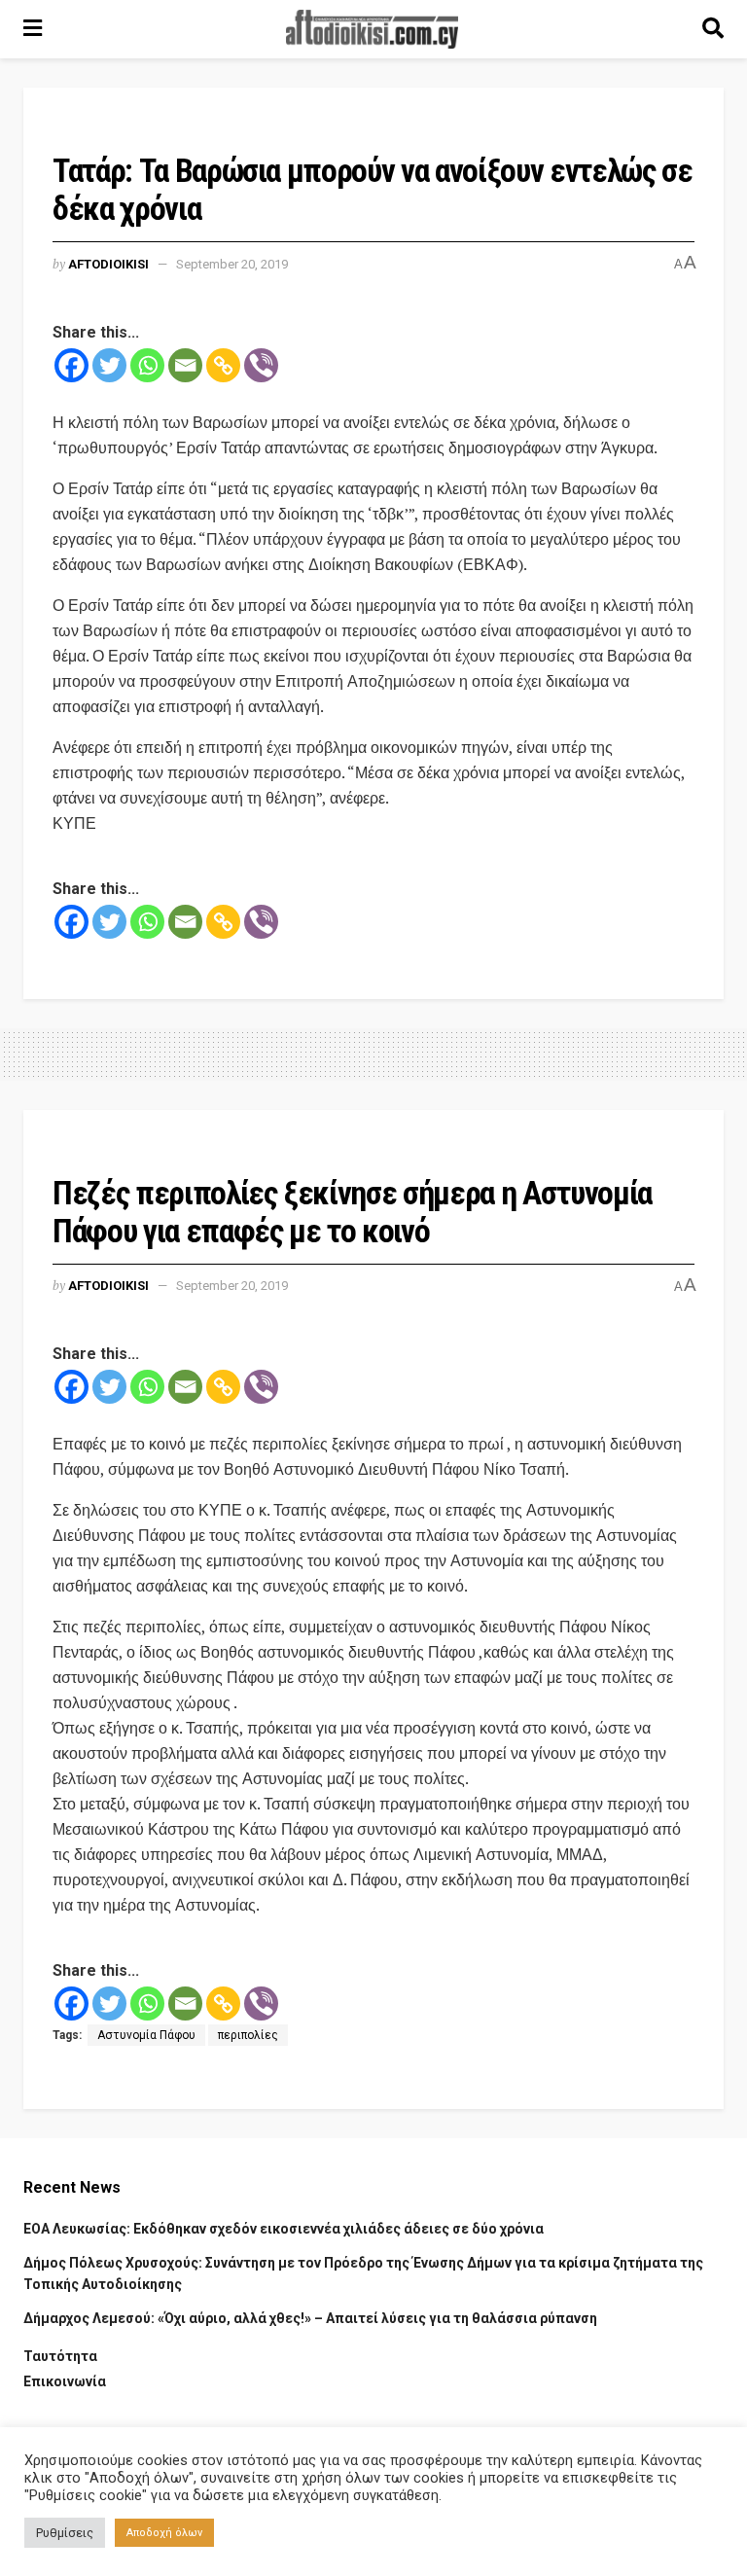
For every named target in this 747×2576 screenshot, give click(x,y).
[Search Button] (713, 29)
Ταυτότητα (60, 2356)
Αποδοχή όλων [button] (164, 2533)
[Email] (185, 365)
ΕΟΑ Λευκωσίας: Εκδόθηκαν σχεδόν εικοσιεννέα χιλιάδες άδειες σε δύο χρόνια (284, 2229)
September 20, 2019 (232, 264)
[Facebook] (71, 365)
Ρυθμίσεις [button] (65, 2533)
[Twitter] (109, 365)
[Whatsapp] (147, 365)
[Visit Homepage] (373, 29)
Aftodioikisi (108, 264)
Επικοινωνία (65, 2381)
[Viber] (261, 365)
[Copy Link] (223, 365)
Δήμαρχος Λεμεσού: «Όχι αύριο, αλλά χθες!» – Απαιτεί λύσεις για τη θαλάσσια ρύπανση (310, 2318)
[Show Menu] (33, 29)
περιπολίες (248, 2035)
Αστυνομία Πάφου (146, 2035)
